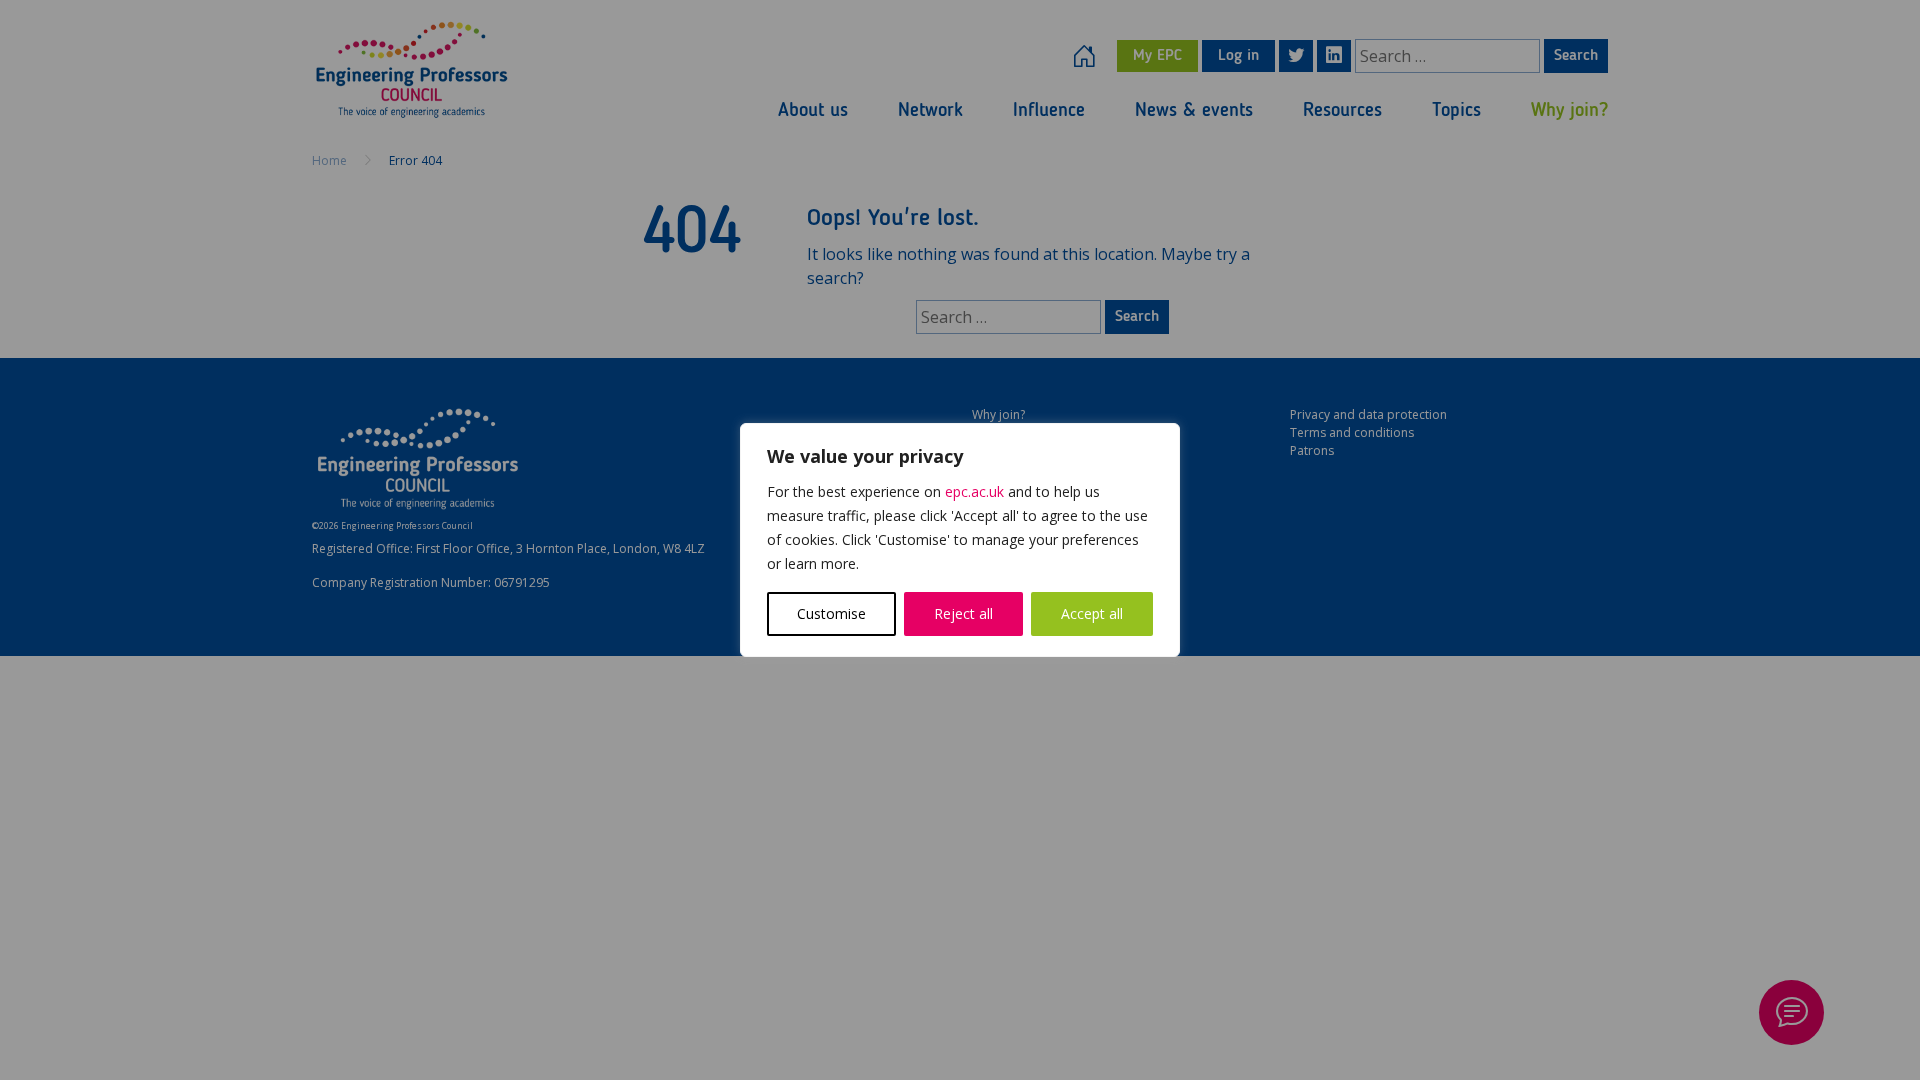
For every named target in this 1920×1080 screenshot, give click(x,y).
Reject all (963, 613)
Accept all (1092, 613)
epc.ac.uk (974, 491)
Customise (831, 613)
